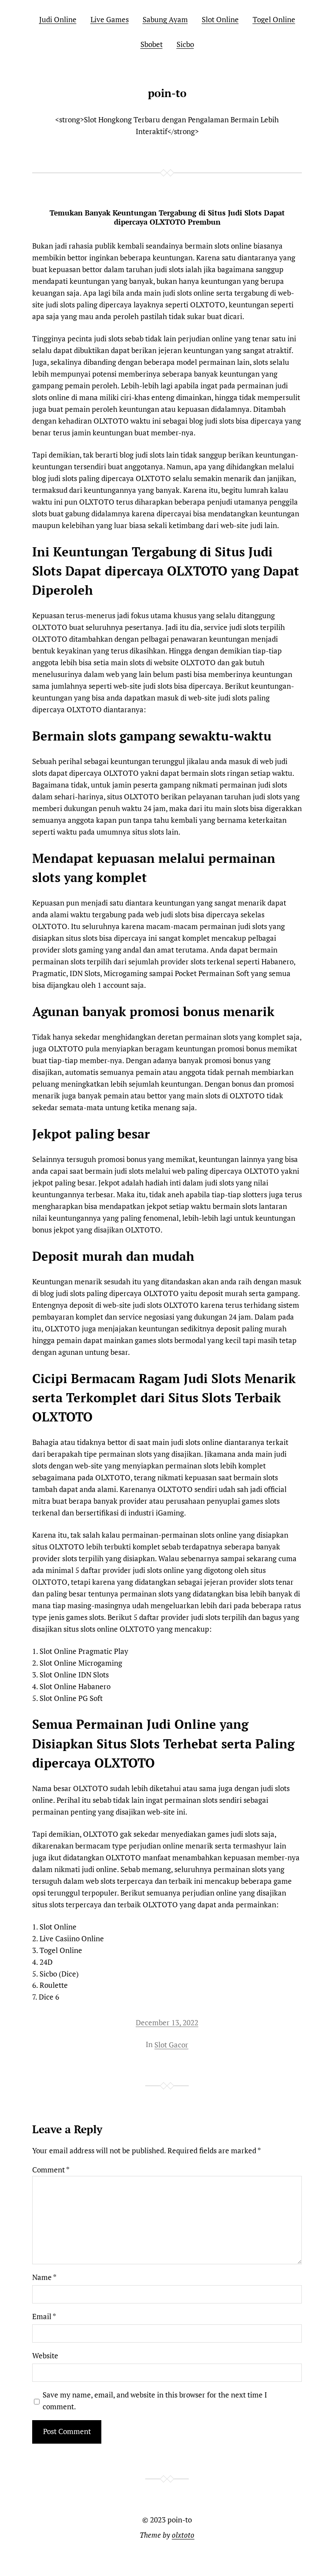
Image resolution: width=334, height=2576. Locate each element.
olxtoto (183, 2535)
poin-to (167, 93)
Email (44, 2316)
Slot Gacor (171, 2045)
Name (44, 2277)
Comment (51, 2170)
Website (45, 2355)
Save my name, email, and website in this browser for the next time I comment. (155, 2401)
